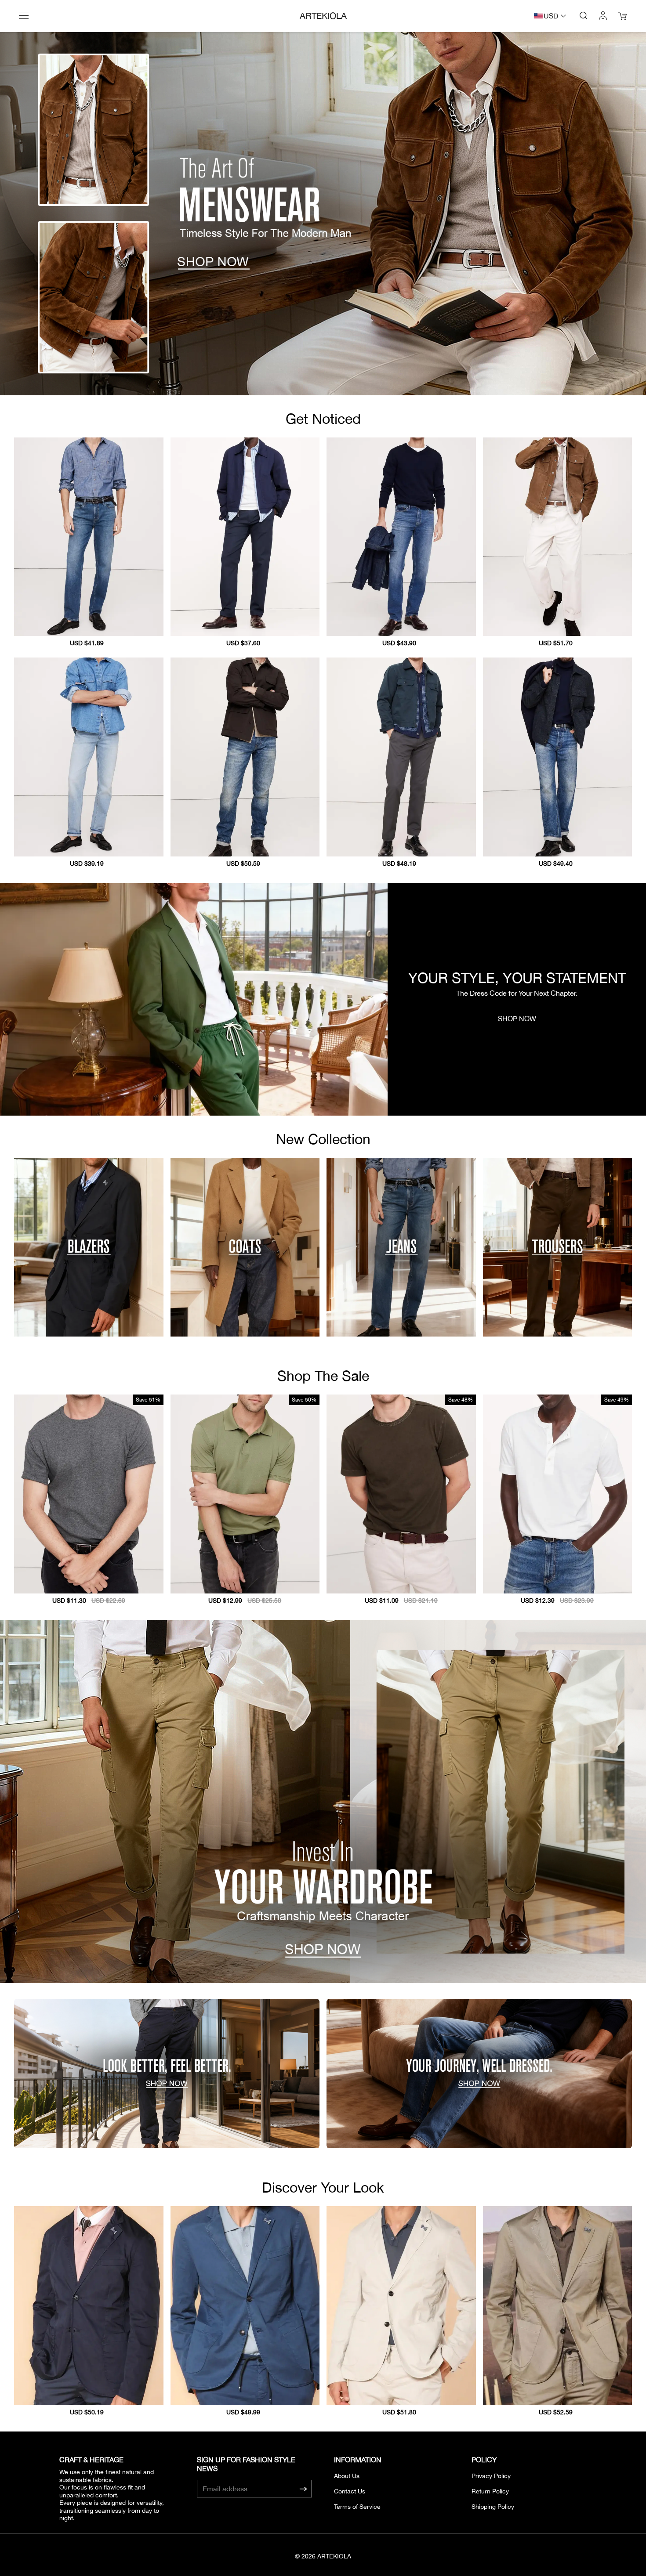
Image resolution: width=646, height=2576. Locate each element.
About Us (347, 2476)
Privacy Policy (491, 2476)
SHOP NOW (517, 1019)
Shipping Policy (493, 2507)
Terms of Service (357, 2507)
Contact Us (350, 2491)
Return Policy (490, 2491)
